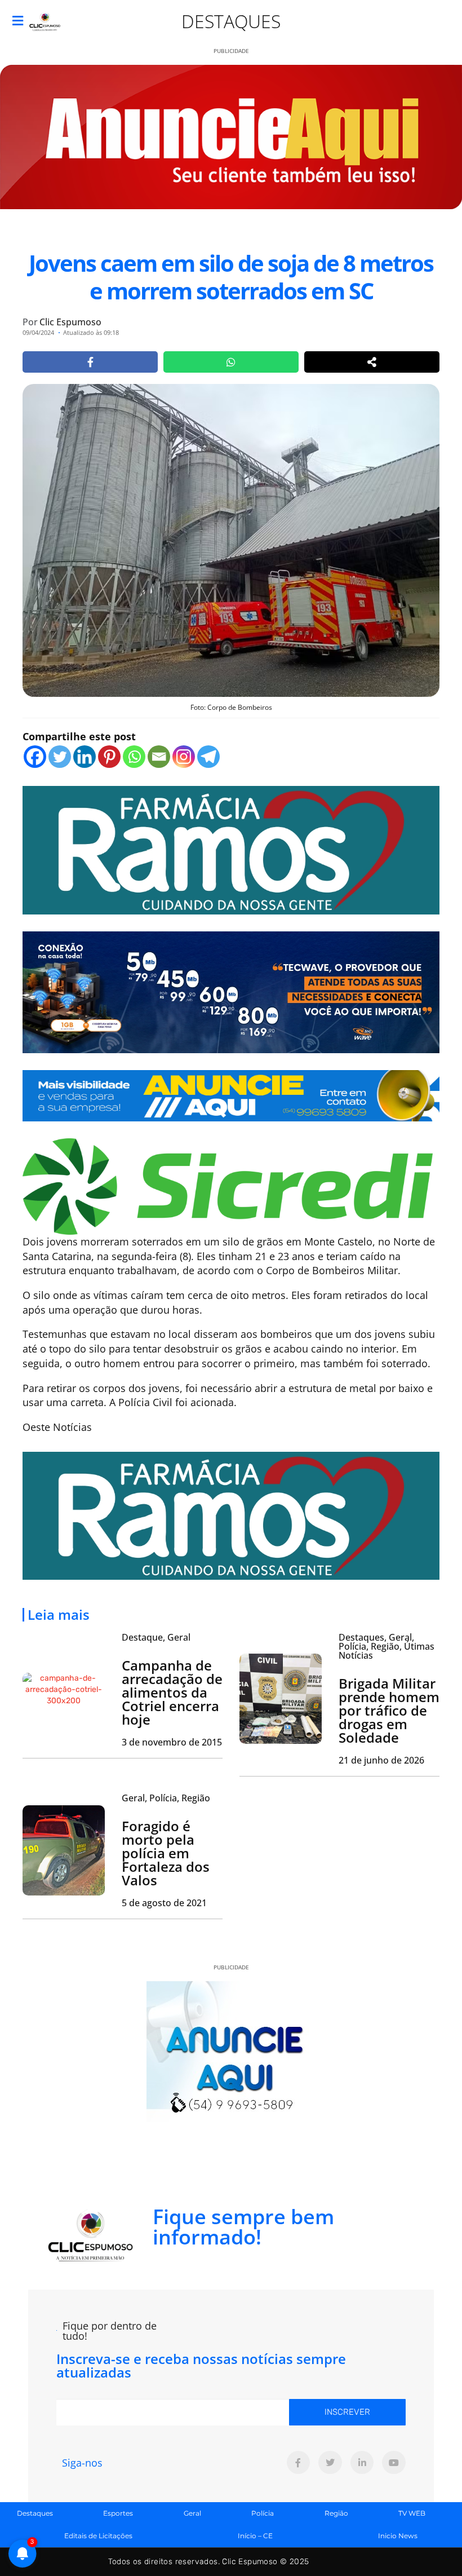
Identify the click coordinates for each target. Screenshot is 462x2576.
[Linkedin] (85, 757)
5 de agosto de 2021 (164, 1903)
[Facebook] (35, 757)
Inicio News (398, 2536)
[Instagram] (184, 757)
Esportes (118, 2513)
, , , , (387, 1646)
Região (336, 2513)
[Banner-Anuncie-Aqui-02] (231, 1094)
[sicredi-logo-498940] (228, 1185)
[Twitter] (60, 757)
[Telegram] (208, 757)
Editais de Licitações (98, 2536)
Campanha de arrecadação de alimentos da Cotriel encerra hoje (172, 1692)
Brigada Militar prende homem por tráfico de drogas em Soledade (389, 1710)
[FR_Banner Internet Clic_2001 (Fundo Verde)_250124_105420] (231, 849)
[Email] (159, 757)
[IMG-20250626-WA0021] (231, 991)
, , (166, 1798)
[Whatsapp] (134, 757)
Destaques (231, 21)
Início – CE (255, 2536)
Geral (192, 2513)
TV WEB (412, 2513)
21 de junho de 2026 (381, 1760)
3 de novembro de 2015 (172, 1742)
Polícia (263, 2513)
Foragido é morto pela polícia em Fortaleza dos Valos (166, 1853)
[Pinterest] (109, 757)
